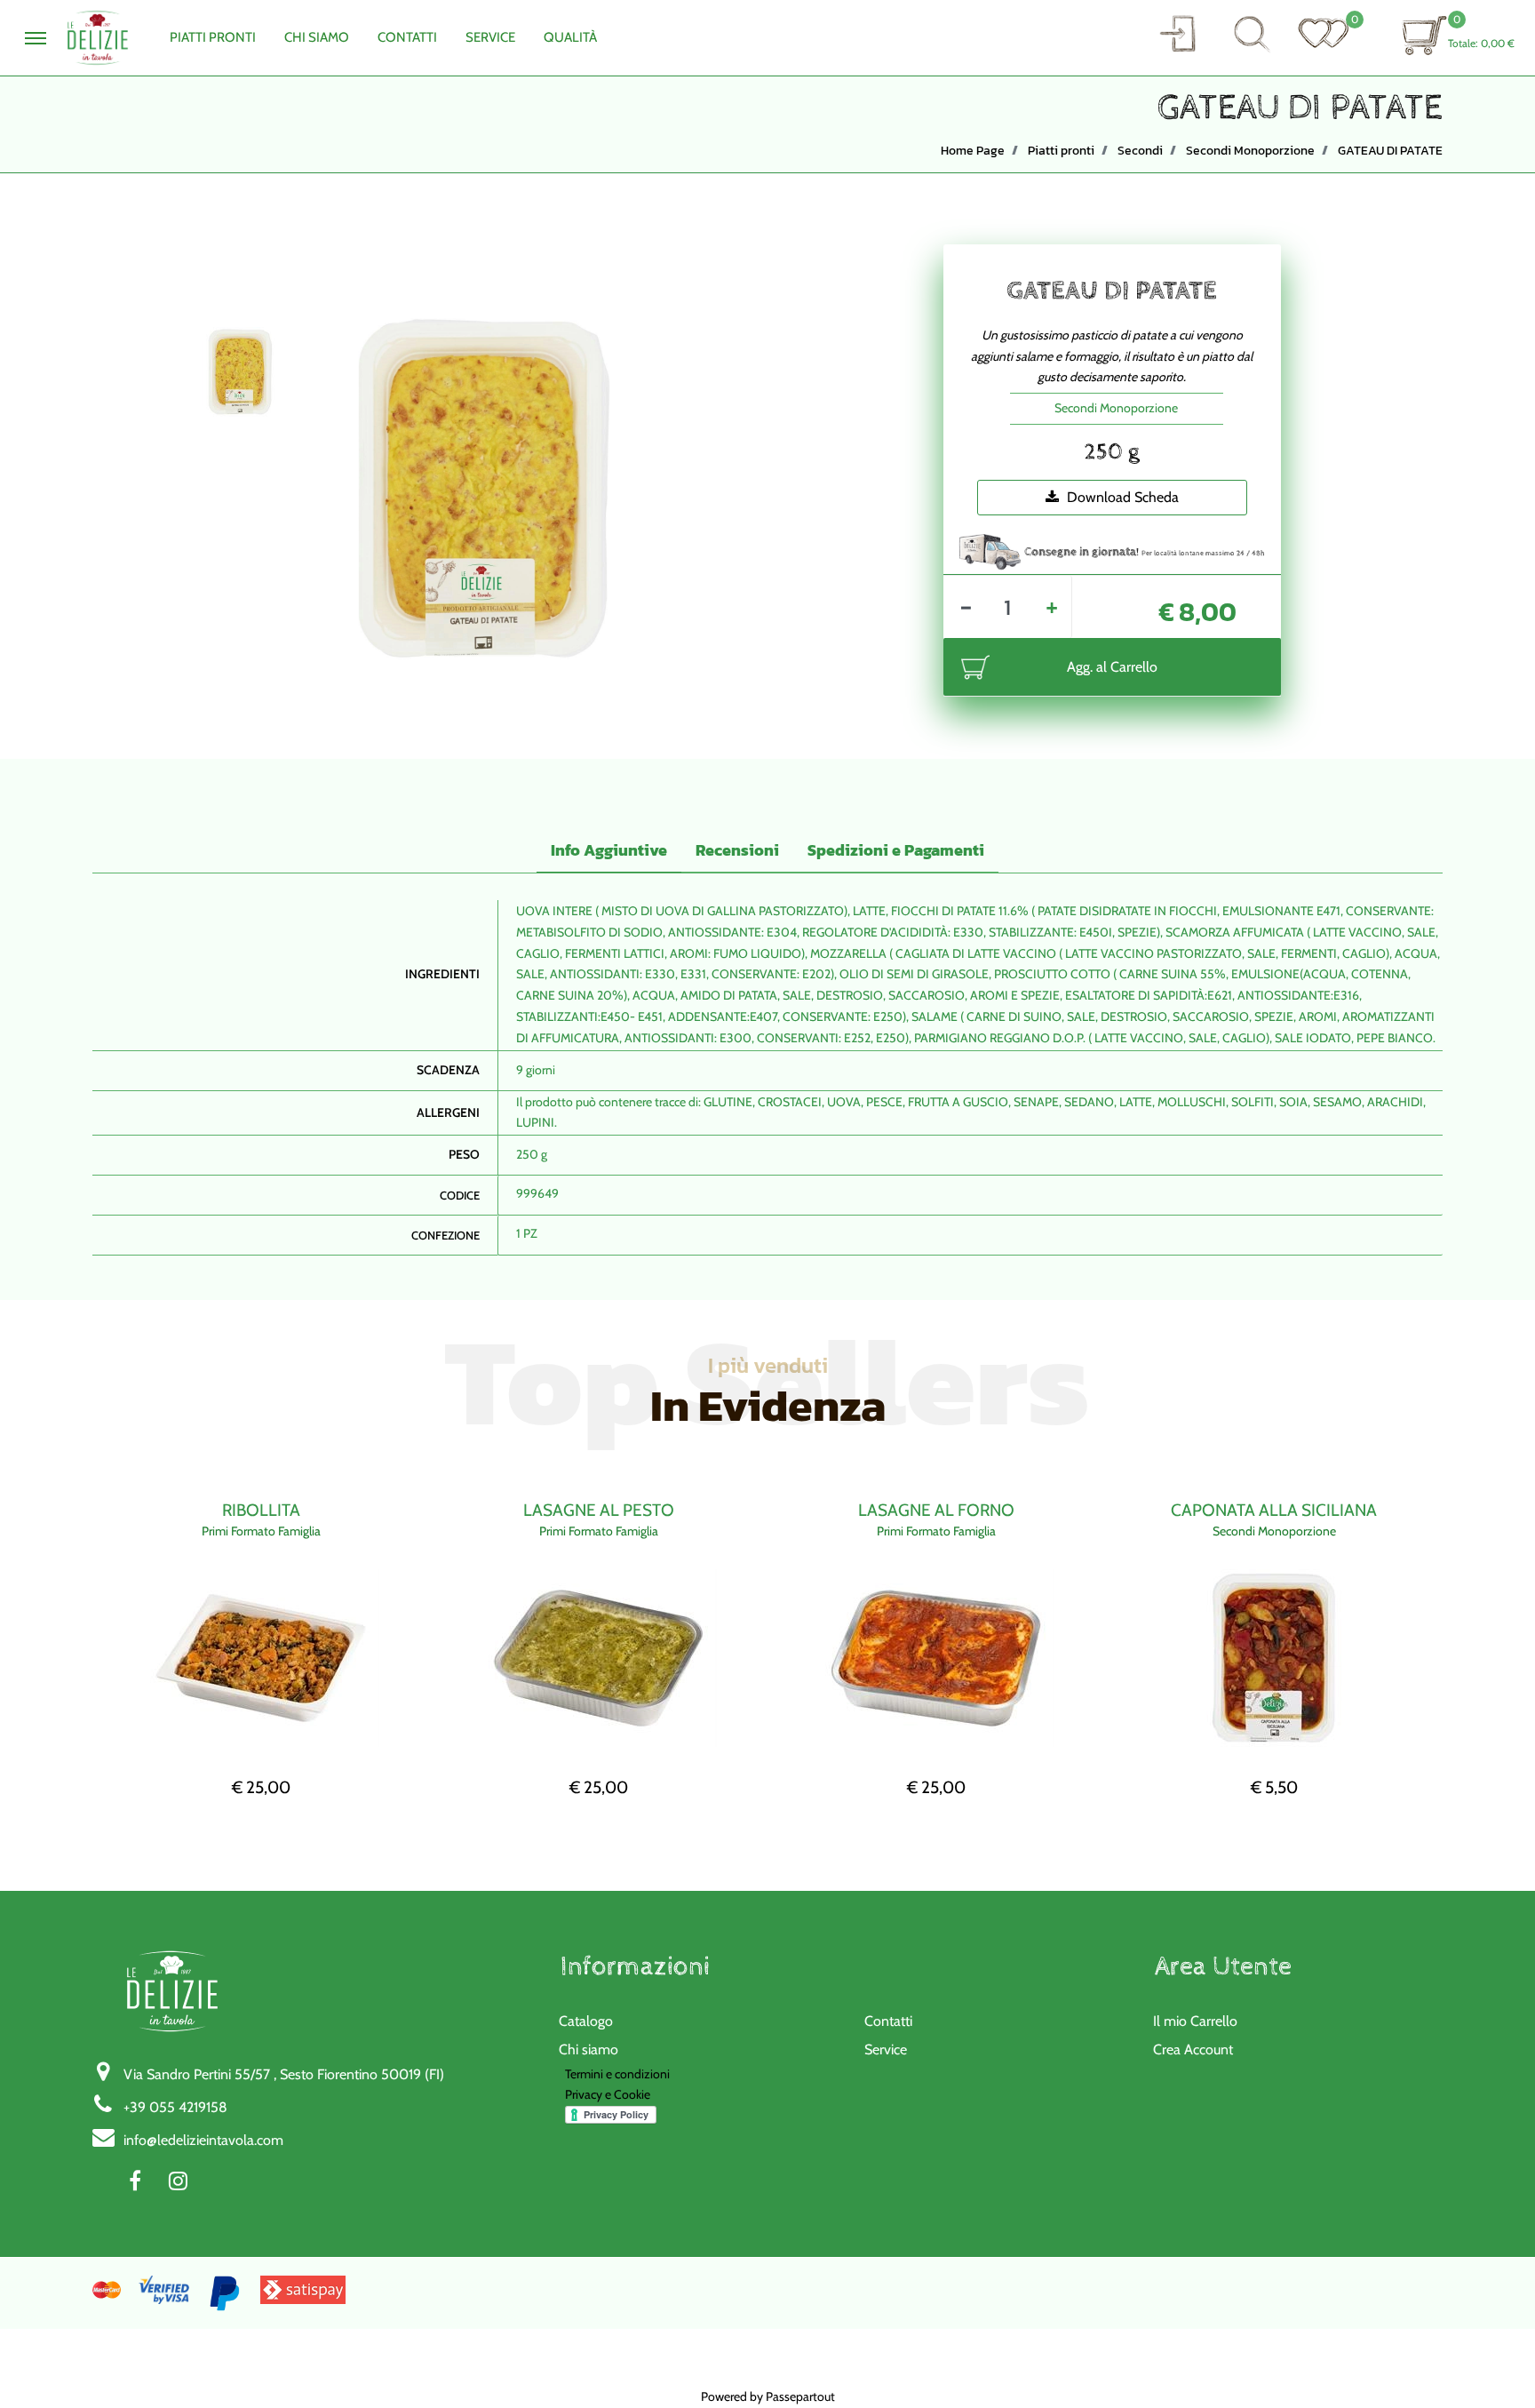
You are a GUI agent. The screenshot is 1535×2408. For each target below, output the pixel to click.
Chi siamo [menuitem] (589, 2049)
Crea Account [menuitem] (1193, 2049)
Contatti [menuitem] (407, 37)
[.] (36, 38)
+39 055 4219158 (175, 2107)
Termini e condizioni (617, 2074)
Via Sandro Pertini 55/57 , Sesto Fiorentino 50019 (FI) (284, 2074)
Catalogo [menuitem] (586, 2021)
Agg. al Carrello (1112, 667)
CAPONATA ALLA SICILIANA (1274, 1510)
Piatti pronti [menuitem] (213, 37)
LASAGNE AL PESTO (599, 1510)
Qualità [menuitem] (570, 37)
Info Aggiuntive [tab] (609, 850)
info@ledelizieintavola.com (203, 2140)
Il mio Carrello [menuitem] (1195, 2021)
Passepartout (800, 2396)
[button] (1177, 33)
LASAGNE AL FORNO (936, 1510)
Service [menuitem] (490, 37)
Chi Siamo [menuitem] (317, 37)
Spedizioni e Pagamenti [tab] (896, 850)
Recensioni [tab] (737, 850)
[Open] (1324, 33)
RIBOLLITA (261, 1510)
